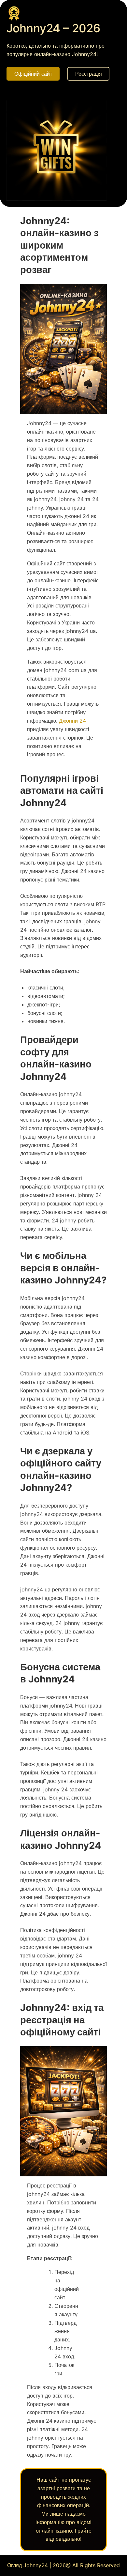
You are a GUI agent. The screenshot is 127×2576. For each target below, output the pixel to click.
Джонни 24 (72, 721)
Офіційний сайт (33, 74)
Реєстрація (89, 74)
